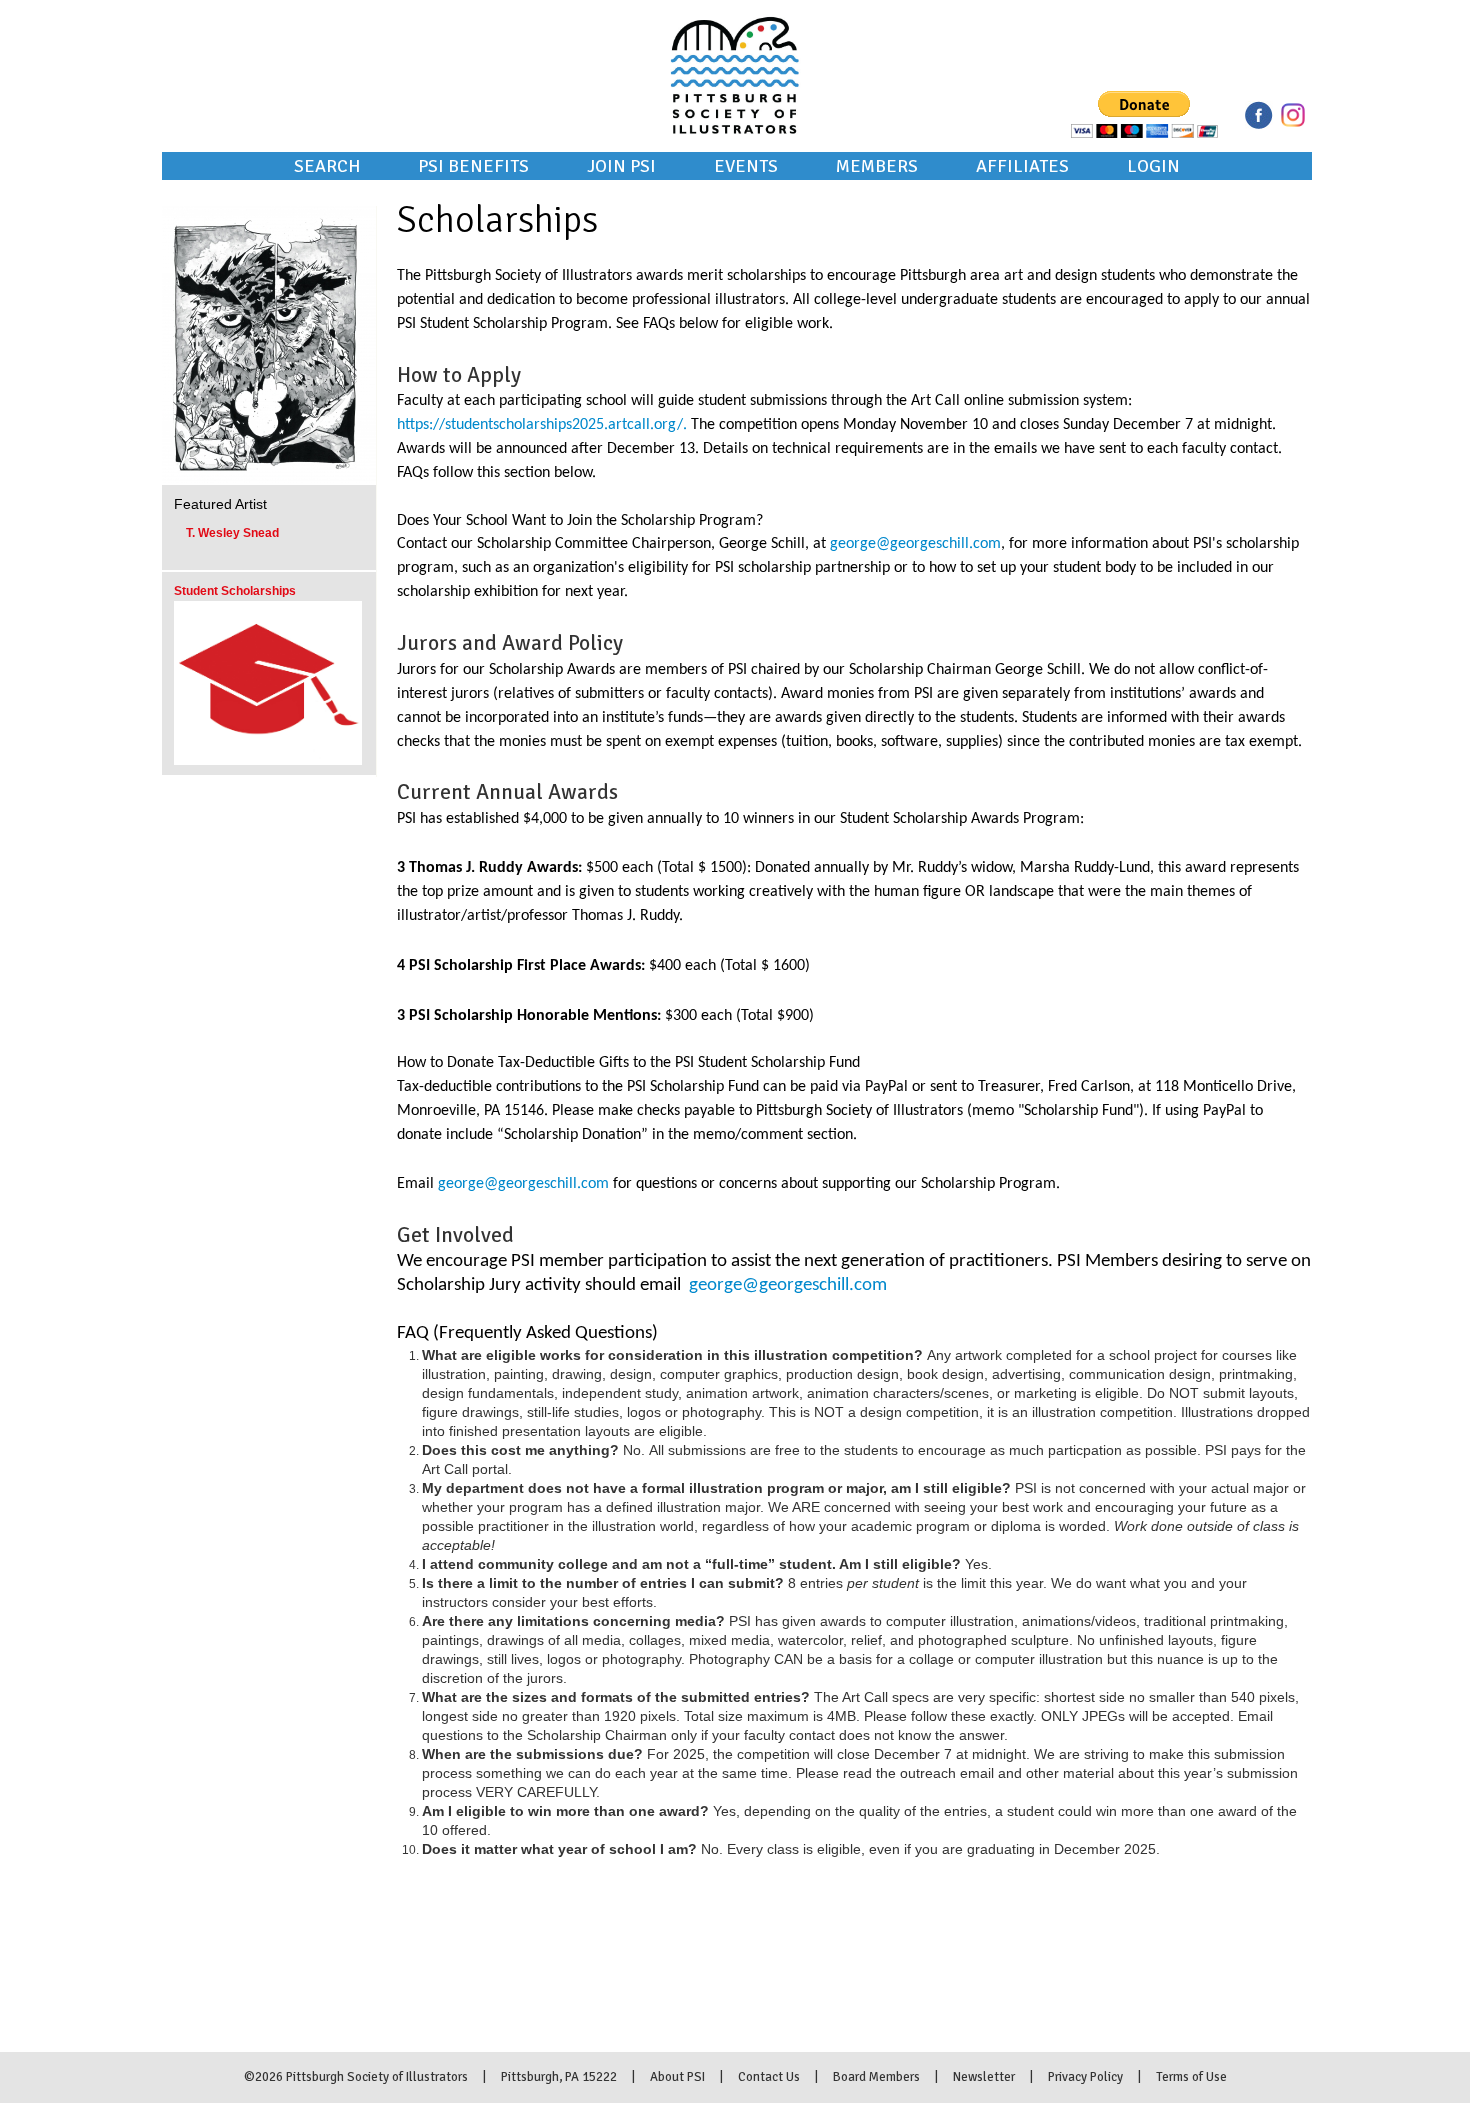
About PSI (677, 2077)
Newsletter (984, 2077)
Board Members (876, 2077)
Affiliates (1022, 166)
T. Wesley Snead (232, 533)
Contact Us (769, 2077)
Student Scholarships (235, 591)
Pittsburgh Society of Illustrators (735, 48)
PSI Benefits (473, 166)
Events (746, 166)
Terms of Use (1191, 2077)
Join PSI (621, 166)
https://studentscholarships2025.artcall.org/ (540, 425)
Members (877, 166)
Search (327, 166)
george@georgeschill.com (915, 544)
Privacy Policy (1085, 2077)
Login (1153, 166)
